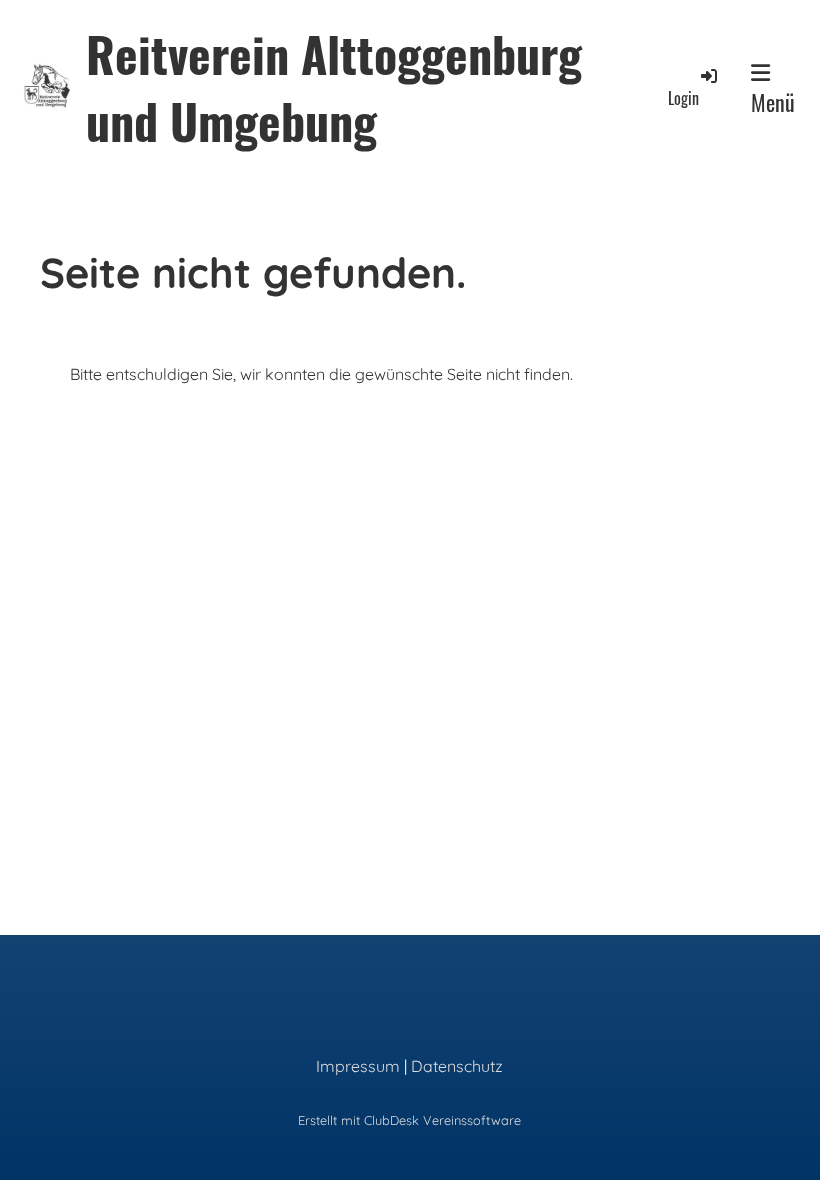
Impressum (358, 1066)
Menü (773, 102)
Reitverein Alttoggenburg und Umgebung (334, 87)
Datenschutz (457, 1066)
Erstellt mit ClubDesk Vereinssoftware (409, 1120)
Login (683, 98)
